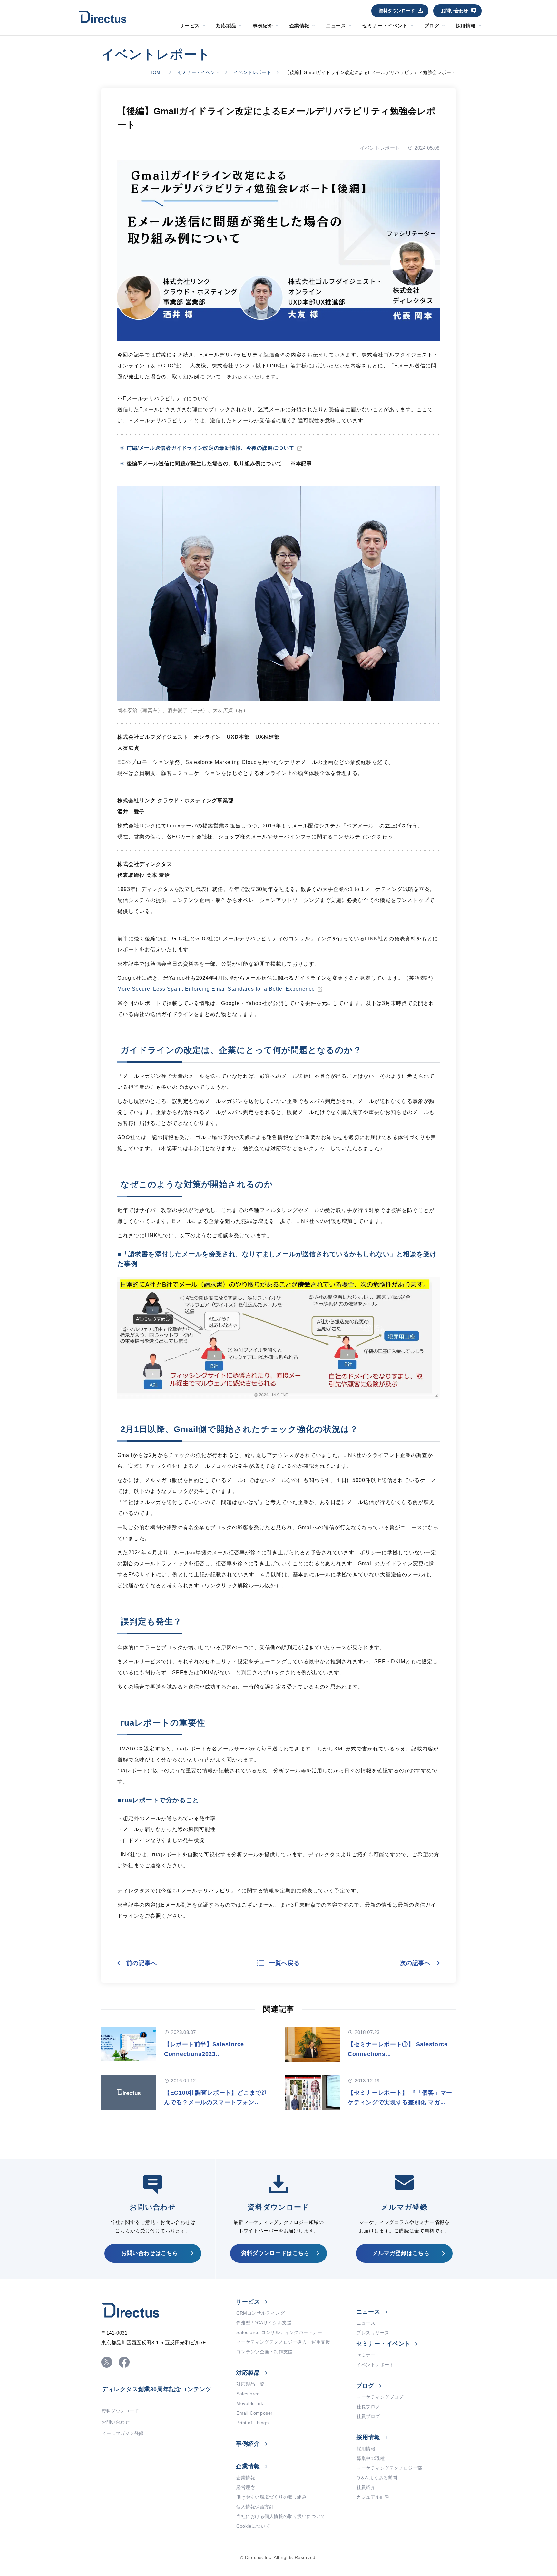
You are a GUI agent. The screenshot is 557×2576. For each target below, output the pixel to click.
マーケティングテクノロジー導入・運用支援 (283, 2342)
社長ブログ (368, 2407)
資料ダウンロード (397, 11)
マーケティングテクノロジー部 (389, 2468)
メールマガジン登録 (123, 2433)
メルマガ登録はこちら (401, 2253)
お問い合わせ (454, 11)
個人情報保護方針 (255, 2507)
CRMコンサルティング (260, 2313)
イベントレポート (252, 72)
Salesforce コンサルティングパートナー (279, 2332)
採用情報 (466, 26)
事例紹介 (263, 26)
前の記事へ (142, 1963)
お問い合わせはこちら (150, 2253)
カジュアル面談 (373, 2497)
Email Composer (254, 2413)
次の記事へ (415, 1963)
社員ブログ (368, 2416)
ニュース (336, 26)
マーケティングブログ (380, 2397)
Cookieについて (253, 2526)
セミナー (366, 2355)
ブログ (432, 26)
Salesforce (248, 2394)
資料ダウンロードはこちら (275, 2253)
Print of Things (252, 2423)
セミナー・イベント (385, 26)
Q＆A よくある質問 (377, 2478)
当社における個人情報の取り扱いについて (281, 2516)
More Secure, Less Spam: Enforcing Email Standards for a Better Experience (216, 989)
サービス (190, 26)
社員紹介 (366, 2487)
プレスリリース (373, 2333)
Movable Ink (250, 2403)
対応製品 (226, 26)
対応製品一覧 (250, 2384)
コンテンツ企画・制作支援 (264, 2352)
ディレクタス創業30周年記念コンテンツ (157, 2389)
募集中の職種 (371, 2458)
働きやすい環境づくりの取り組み (271, 2497)
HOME (156, 72)
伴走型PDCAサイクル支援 (264, 2323)
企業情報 (299, 26)
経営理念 (246, 2487)
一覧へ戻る (284, 1963)
